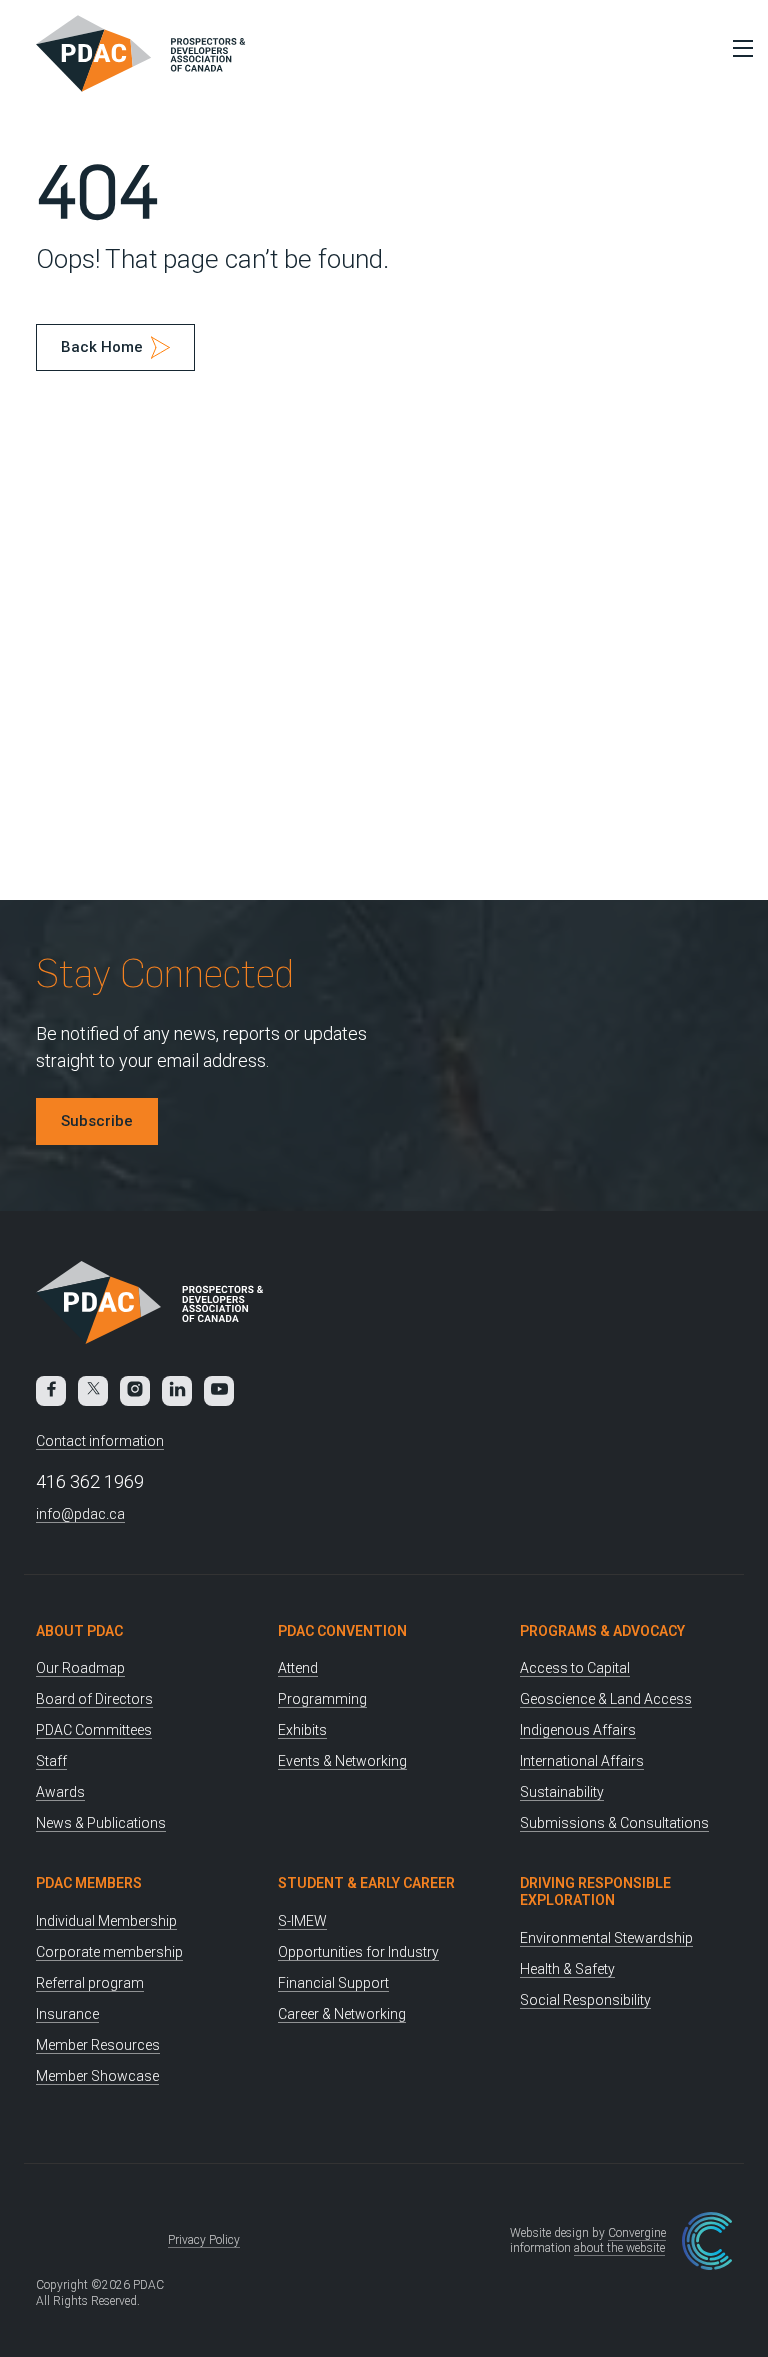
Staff (51, 1761)
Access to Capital (575, 1668)
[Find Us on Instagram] (135, 1391)
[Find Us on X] (93, 1391)
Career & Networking (342, 2014)
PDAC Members (89, 1883)
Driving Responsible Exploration (595, 1891)
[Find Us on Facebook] (51, 1391)
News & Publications (101, 1823)
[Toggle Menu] (738, 48)
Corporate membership (109, 1952)
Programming (322, 1699)
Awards (60, 1792)
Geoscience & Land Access (606, 1699)
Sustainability (562, 1792)
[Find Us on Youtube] (219, 1391)
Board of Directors (94, 1699)
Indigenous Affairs (578, 1730)
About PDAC (79, 1631)
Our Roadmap (80, 1668)
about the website (619, 2248)
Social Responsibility (585, 2000)
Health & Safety (567, 1969)
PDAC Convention (342, 1631)
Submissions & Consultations (614, 1823)
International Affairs (582, 1761)
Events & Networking (342, 1761)
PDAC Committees (94, 1730)
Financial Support (333, 1983)
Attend (298, 1668)
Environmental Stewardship (606, 1938)
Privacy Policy (204, 2240)
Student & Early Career (366, 1883)
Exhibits (302, 1730)
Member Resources (98, 2045)
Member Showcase (97, 2076)
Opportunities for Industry (358, 1952)
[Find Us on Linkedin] (177, 1391)
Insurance (67, 2014)
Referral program (90, 1983)
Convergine (637, 2233)
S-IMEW (302, 1921)
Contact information (100, 1441)
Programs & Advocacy (602, 1631)
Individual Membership (106, 1921)
